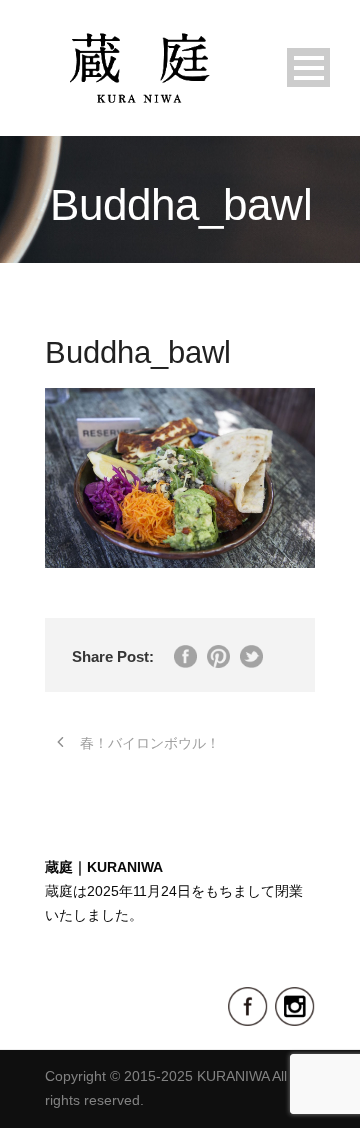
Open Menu (308, 67)
